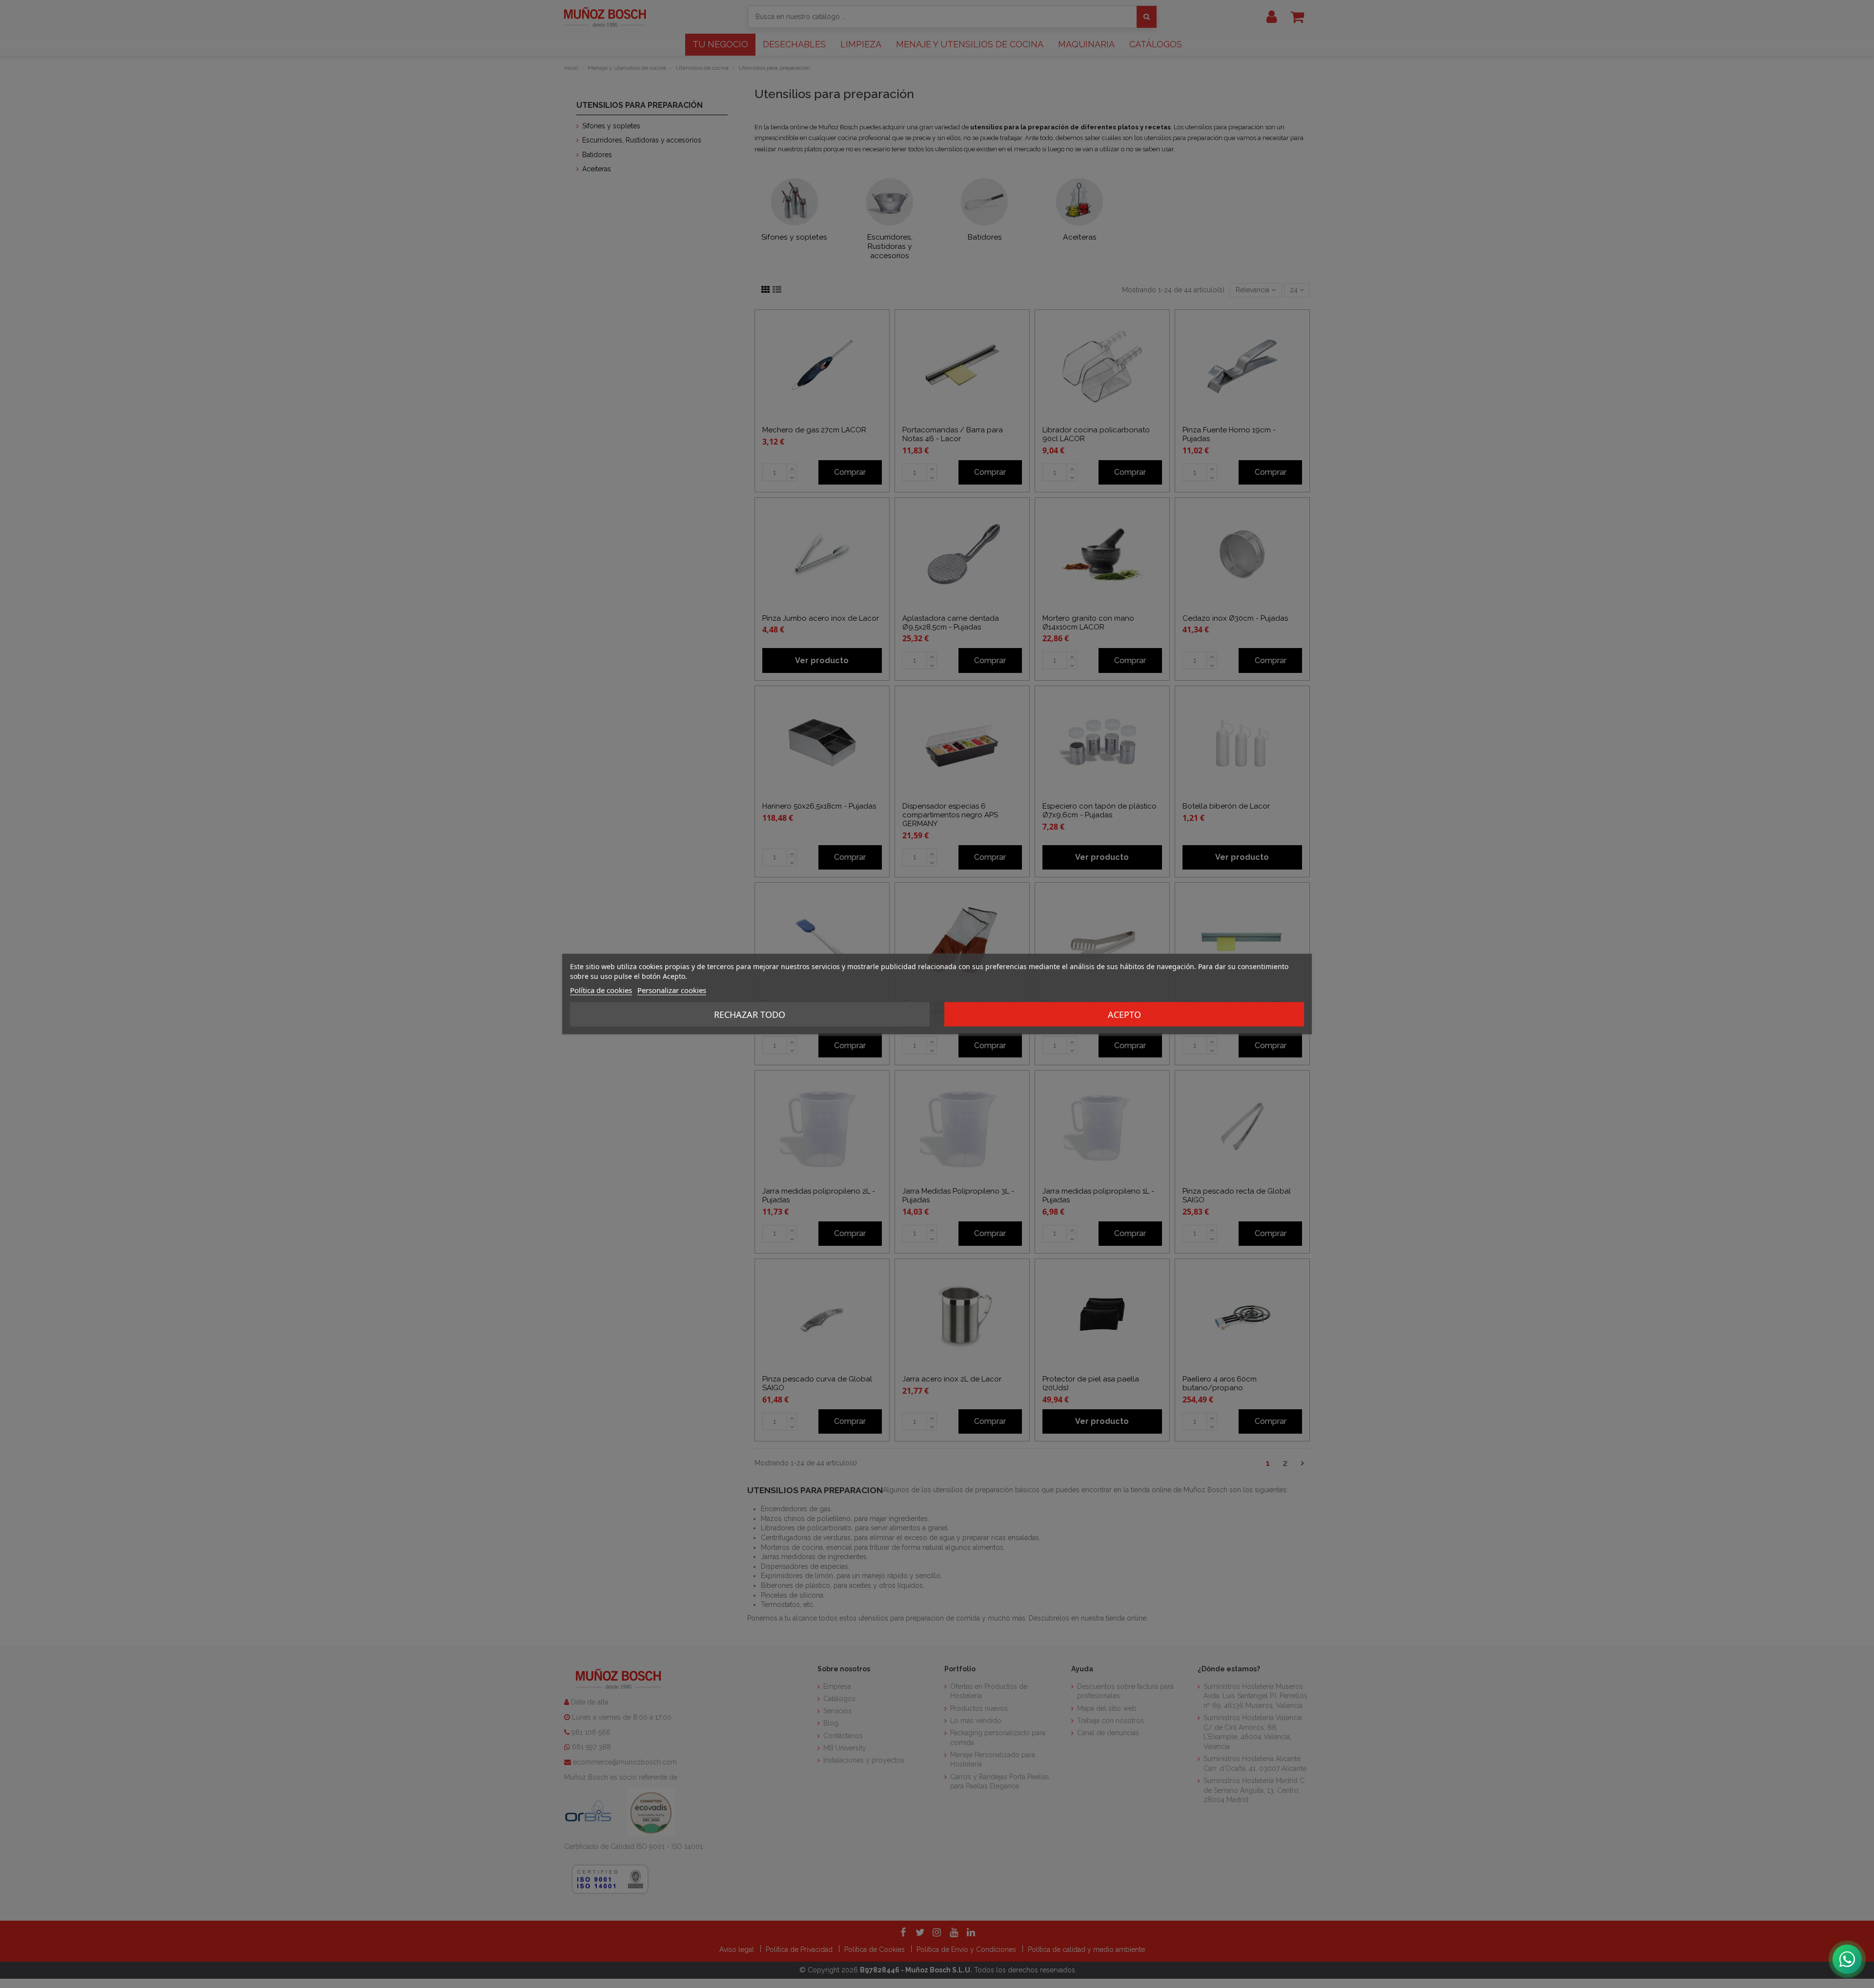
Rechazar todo (750, 1014)
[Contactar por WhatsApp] (1847, 1959)
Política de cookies (601, 990)
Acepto (1124, 1014)
